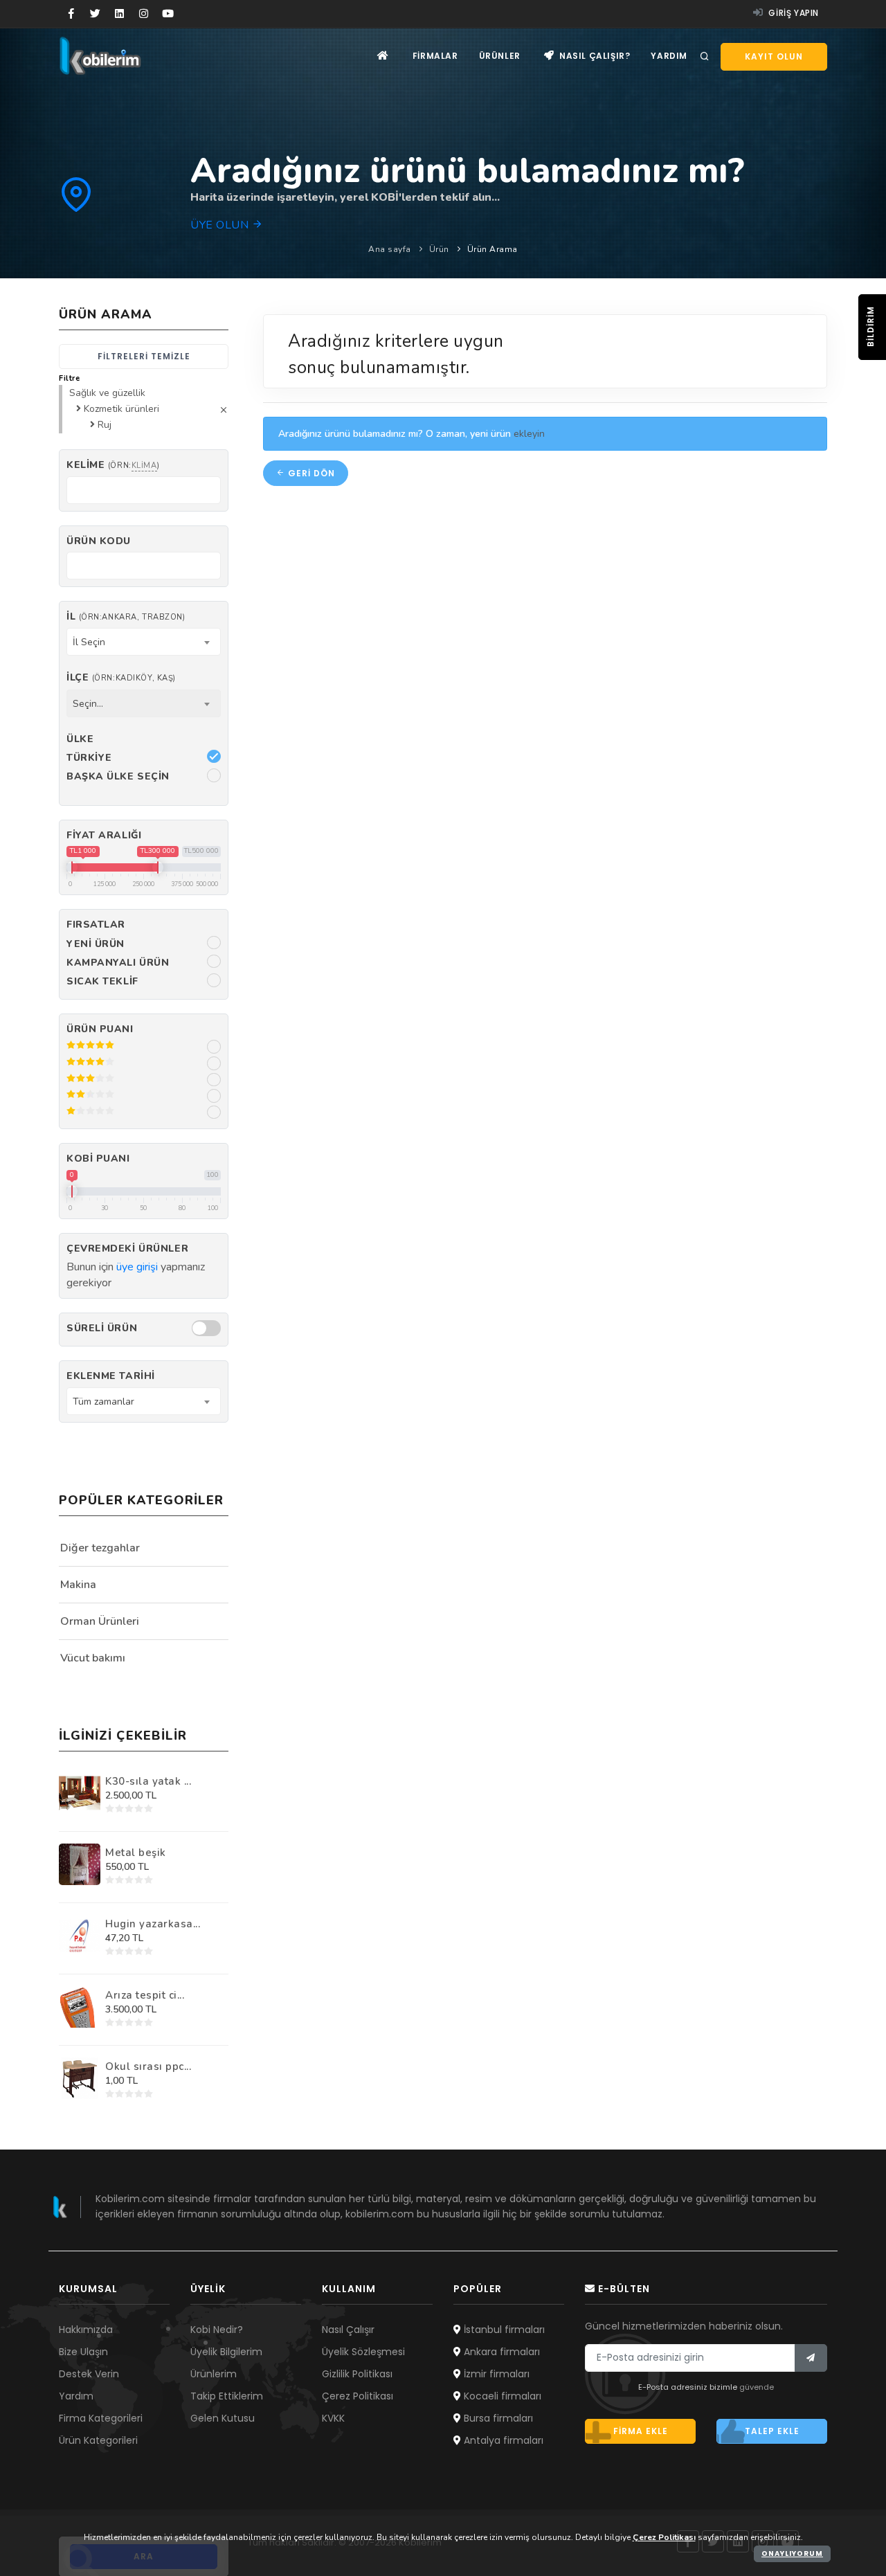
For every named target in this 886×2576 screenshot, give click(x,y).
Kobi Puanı (98, 1159)
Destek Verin (89, 2374)
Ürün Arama (492, 249)
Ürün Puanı (100, 1029)
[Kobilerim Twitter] (95, 14)
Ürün (439, 249)
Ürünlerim (214, 2374)
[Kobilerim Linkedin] (119, 14)
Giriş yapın (793, 13)
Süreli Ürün (102, 1328)
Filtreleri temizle (144, 356)
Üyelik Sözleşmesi (363, 2352)
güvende (757, 2387)
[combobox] (144, 642)
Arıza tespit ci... (145, 1995)
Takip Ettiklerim (227, 2396)
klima (144, 466)
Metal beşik (136, 1853)
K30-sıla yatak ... (148, 1781)
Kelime (113, 465)
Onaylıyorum (792, 2554)
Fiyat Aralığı (104, 835)
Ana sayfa (390, 249)
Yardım (669, 56)
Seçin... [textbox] (88, 704)
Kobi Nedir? (217, 2330)
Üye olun (221, 225)
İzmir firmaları (495, 2374)
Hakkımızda (86, 2330)
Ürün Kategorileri (98, 2440)
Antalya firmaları (502, 2440)
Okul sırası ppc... (148, 2066)
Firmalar (435, 56)
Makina (78, 1585)
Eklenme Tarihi (111, 1376)
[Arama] (705, 57)
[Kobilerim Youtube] (168, 14)
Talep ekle (772, 2431)
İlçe (121, 677)
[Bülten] (811, 2358)
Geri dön (310, 473)
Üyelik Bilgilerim (226, 2352)
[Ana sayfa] (383, 56)
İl (126, 616)
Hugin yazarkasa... (153, 1924)
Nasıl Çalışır (348, 2330)
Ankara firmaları (500, 2352)
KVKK (333, 2418)
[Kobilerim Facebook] (71, 14)
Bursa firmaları (497, 2418)
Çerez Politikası (358, 2396)
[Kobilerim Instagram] (144, 14)
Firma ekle (641, 2431)
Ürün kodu (99, 541)
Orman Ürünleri (100, 1621)
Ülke (80, 739)
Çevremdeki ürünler (127, 1249)
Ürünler (500, 56)
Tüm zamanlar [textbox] (103, 1402)
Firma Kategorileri (101, 2418)
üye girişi (137, 1267)
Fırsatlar (96, 925)
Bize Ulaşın (83, 2352)
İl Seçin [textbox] (89, 642)
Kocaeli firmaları (501, 2396)
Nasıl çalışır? (593, 56)
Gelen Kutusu (223, 2418)
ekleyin (529, 434)
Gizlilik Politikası (357, 2374)
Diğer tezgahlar (100, 1548)
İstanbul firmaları (503, 2330)
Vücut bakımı (93, 1658)
